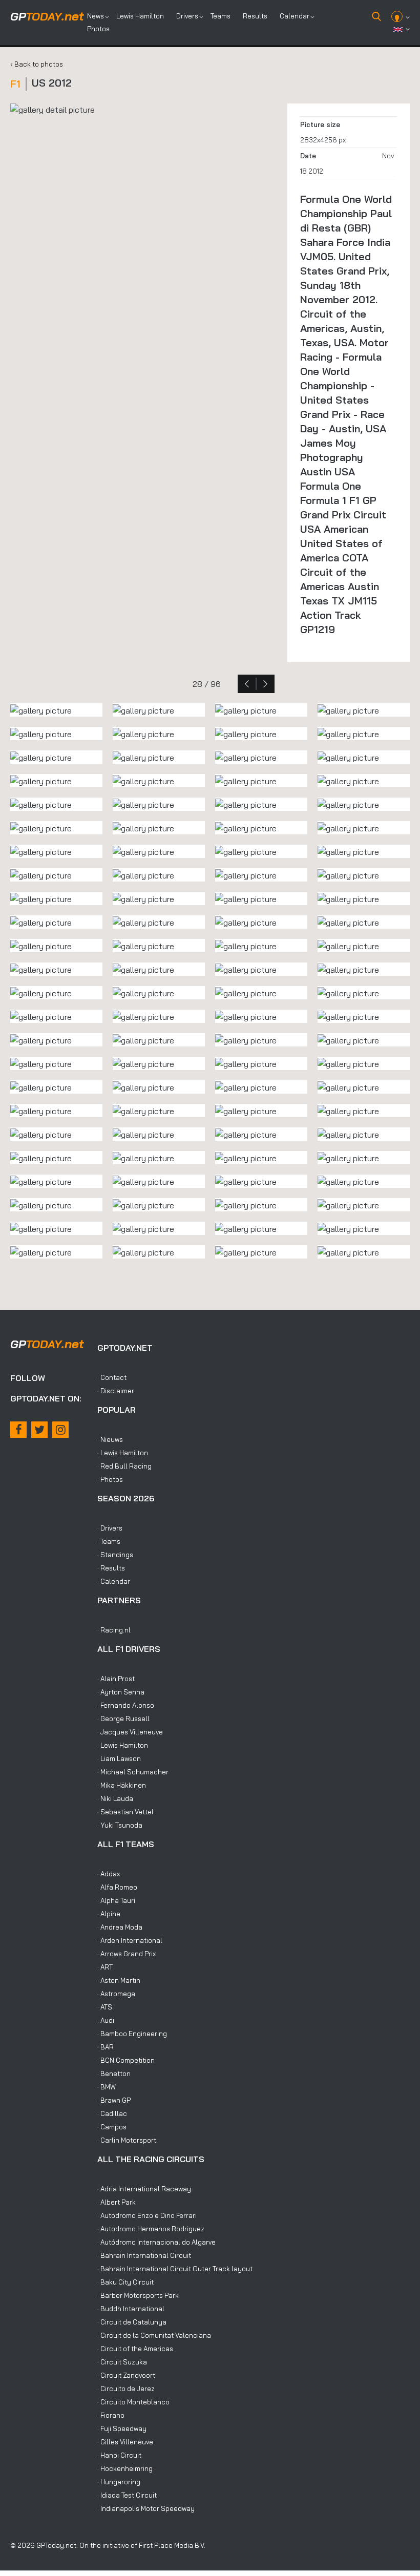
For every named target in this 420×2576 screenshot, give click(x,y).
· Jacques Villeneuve (130, 1732)
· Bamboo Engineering (132, 2034)
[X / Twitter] (39, 1430)
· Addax (109, 1874)
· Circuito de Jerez (126, 2389)
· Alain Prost (116, 1679)
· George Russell (123, 1719)
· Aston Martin (119, 1980)
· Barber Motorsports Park (138, 2295)
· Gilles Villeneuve (125, 2442)
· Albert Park (117, 2202)
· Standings (115, 1555)
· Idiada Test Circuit (127, 2495)
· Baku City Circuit (125, 2282)
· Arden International (130, 1940)
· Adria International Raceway (144, 2189)
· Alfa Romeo (117, 1887)
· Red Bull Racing (124, 1466)
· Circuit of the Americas (135, 2349)
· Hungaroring (119, 2482)
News (96, 16)
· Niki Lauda (115, 1798)
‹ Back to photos (37, 64)
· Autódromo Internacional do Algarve (156, 2242)
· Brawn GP (114, 2100)
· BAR (106, 2047)
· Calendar (114, 1581)
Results (255, 16)
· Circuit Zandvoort (126, 2375)
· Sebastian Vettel (125, 1812)
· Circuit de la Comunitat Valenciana (154, 2335)
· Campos (112, 2127)
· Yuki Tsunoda (120, 1825)
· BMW (107, 2087)
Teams (220, 16)
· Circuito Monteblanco (133, 2402)
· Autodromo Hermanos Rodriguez (151, 2229)
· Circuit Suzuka (122, 2362)
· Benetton (114, 2074)
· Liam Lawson (119, 1758)
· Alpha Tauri (116, 1900)
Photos (98, 29)
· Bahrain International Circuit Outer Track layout (175, 2269)
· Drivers (110, 1528)
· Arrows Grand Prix (127, 1954)
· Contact (112, 1377)
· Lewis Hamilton (123, 1453)
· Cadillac (112, 2113)
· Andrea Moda (120, 1927)
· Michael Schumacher (133, 1772)
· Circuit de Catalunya (132, 2322)
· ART (105, 1967)
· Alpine (109, 1914)
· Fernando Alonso (126, 1705)
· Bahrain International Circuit (144, 2255)
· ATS (105, 2007)
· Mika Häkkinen (122, 1785)
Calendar (295, 16)
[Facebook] (18, 1430)
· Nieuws (110, 1439)
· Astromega (116, 1994)
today (47, 16)
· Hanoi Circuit (119, 2455)
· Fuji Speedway (122, 2428)
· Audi (106, 2020)
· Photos (110, 1479)
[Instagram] (60, 1430)
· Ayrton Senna (121, 1692)
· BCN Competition (126, 2060)
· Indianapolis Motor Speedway (146, 2508)
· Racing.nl (114, 1630)
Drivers (187, 16)
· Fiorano (111, 2415)
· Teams (109, 1541)
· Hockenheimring (125, 2468)
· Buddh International (131, 2309)
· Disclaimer (116, 1391)
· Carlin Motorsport (127, 2140)
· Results (111, 1568)
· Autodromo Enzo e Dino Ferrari (147, 2215)
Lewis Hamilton (140, 16)
